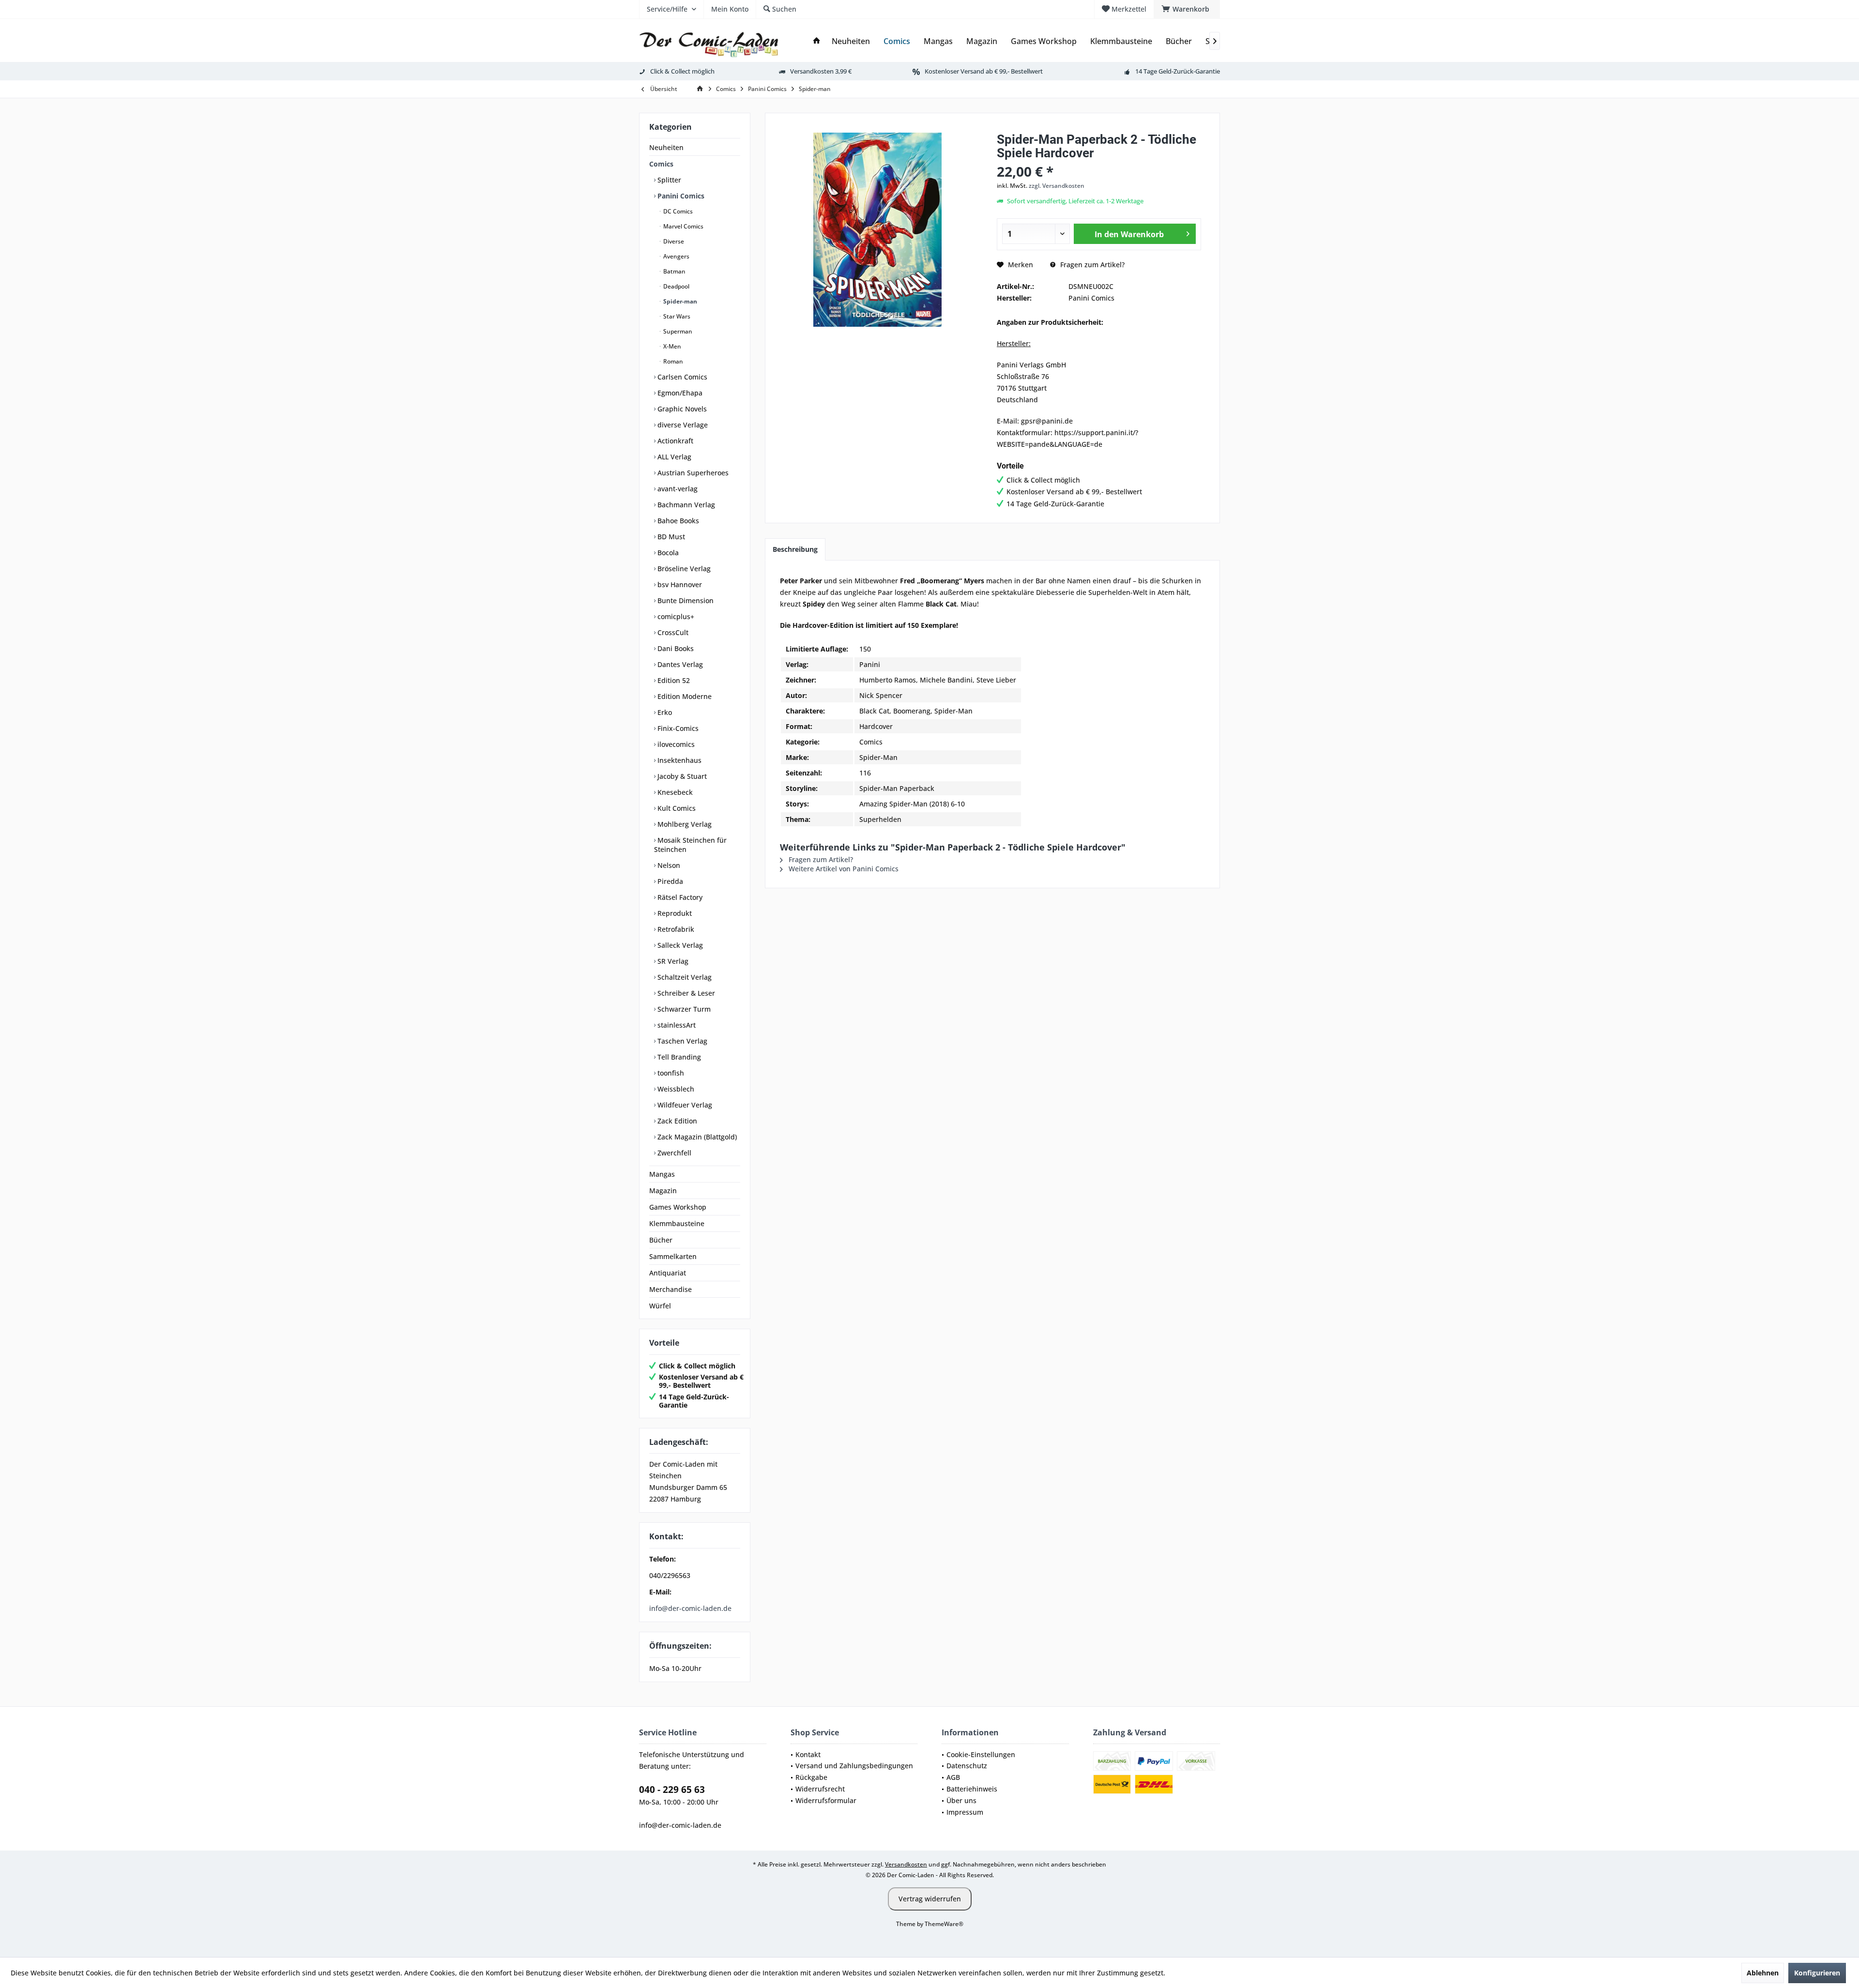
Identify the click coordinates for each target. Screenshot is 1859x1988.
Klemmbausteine (677, 1223)
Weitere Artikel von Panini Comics (843, 869)
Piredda (669, 881)
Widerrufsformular (826, 1800)
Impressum (965, 1812)
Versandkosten (906, 1864)
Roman (672, 361)
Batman (674, 271)
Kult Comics (676, 808)
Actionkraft (674, 441)
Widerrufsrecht (820, 1789)
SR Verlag (672, 961)
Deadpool (676, 286)
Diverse (673, 241)
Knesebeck (674, 792)
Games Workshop (678, 1207)
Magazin (663, 1191)
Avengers (676, 256)
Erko (664, 712)
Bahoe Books (677, 521)
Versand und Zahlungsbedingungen (854, 1766)
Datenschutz (967, 1766)
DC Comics (677, 211)
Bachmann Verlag (685, 505)
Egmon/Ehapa (679, 393)
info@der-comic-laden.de (690, 1608)
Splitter (668, 180)
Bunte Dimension (685, 600)
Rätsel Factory (679, 897)
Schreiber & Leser (685, 993)
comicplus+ (675, 616)
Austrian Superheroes (692, 473)
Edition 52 (673, 680)
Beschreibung (795, 549)
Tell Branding (678, 1057)
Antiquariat (668, 1273)
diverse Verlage (682, 425)
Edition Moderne (684, 696)
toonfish (670, 1073)
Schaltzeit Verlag (684, 977)
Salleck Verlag (679, 945)
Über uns (961, 1800)
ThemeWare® (944, 1924)
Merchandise (670, 1289)
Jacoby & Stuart (681, 776)
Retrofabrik (675, 929)
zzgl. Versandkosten (1057, 186)
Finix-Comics (677, 728)
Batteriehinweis (972, 1789)
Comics (661, 164)
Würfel (660, 1306)
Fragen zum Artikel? (1091, 265)
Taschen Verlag (681, 1041)
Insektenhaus (678, 760)
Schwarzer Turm (683, 1009)
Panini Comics (680, 196)
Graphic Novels (681, 409)
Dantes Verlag (679, 664)
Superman (677, 331)
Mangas (662, 1174)
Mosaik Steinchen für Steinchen (690, 845)
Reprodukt (674, 913)
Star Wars (676, 316)
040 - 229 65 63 (672, 1790)
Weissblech (675, 1089)
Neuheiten (666, 147)
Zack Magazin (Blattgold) (696, 1137)
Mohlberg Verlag (684, 824)
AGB (953, 1777)
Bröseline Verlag (683, 569)
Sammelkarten (673, 1256)
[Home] (817, 41)
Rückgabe (811, 1777)
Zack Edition (676, 1121)
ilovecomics (675, 744)
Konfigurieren (1817, 1973)
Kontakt (808, 1754)
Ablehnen (1763, 1973)
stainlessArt (676, 1025)
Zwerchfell (673, 1153)
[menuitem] (1187, 9)
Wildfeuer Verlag (684, 1105)
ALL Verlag (673, 457)
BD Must (670, 537)
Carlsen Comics (681, 377)
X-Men (671, 346)
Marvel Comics (683, 226)
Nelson (668, 865)
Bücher (661, 1240)
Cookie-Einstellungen (981, 1754)
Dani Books (675, 648)
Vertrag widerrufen (930, 1899)
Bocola (667, 553)
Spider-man (679, 301)
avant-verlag (677, 489)
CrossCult (672, 632)
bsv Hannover (679, 584)
